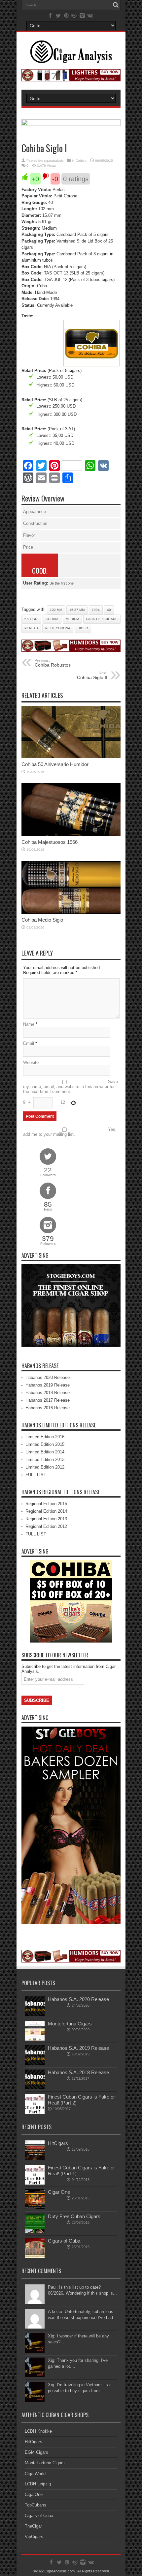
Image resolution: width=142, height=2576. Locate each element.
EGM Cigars (36, 2452)
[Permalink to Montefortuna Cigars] (35, 2039)
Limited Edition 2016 (45, 1437)
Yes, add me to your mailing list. (70, 1132)
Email (29, 1043)
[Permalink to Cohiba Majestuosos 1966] (71, 834)
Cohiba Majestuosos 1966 (50, 842)
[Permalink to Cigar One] (35, 2207)
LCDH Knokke (38, 2431)
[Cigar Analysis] (71, 58)
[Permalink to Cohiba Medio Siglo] (71, 912)
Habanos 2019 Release (48, 1385)
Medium (72, 619)
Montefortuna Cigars (70, 2024)
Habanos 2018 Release (48, 1393)
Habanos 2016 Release (48, 1408)
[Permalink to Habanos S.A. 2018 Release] (35, 2088)
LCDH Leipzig (38, 2484)
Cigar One (59, 2192)
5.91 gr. (31, 619)
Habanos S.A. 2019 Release (78, 2048)
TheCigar (33, 2526)
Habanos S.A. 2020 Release (78, 1999)
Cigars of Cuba (64, 2241)
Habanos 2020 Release (48, 1377)
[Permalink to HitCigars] (35, 2159)
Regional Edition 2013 (46, 1519)
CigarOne (34, 2494)
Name (29, 1024)
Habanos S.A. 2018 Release (78, 2072)
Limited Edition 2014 (45, 1452)
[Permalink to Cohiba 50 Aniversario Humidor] (71, 757)
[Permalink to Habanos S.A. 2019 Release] (35, 2063)
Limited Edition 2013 (45, 1460)
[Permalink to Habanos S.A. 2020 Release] (35, 2015)
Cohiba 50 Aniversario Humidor (55, 764)
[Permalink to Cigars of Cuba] (35, 2256)
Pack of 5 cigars (102, 619)
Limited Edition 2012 (45, 1467)
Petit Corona (58, 628)
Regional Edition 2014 (46, 1511)
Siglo (83, 628)
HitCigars (58, 2143)
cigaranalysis (54, 161)
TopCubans (35, 2505)
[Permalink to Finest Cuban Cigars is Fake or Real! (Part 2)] (35, 2112)
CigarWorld (35, 2474)
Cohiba (81, 161)
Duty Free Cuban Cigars (74, 2216)
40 (109, 610)
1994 (96, 610)
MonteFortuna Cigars (45, 2463)
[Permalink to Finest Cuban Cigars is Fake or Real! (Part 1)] (35, 2183)
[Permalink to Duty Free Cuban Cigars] (35, 2232)
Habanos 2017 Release (48, 1400)
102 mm (56, 610)
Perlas (31, 628)
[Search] (116, 5)
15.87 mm (77, 610)
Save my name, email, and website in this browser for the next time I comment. (71, 1087)
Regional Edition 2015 (46, 1504)
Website (31, 1062)
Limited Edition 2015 (45, 1444)
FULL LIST (36, 1475)
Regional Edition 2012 (46, 1526)
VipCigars (34, 2537)
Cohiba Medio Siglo (42, 920)
